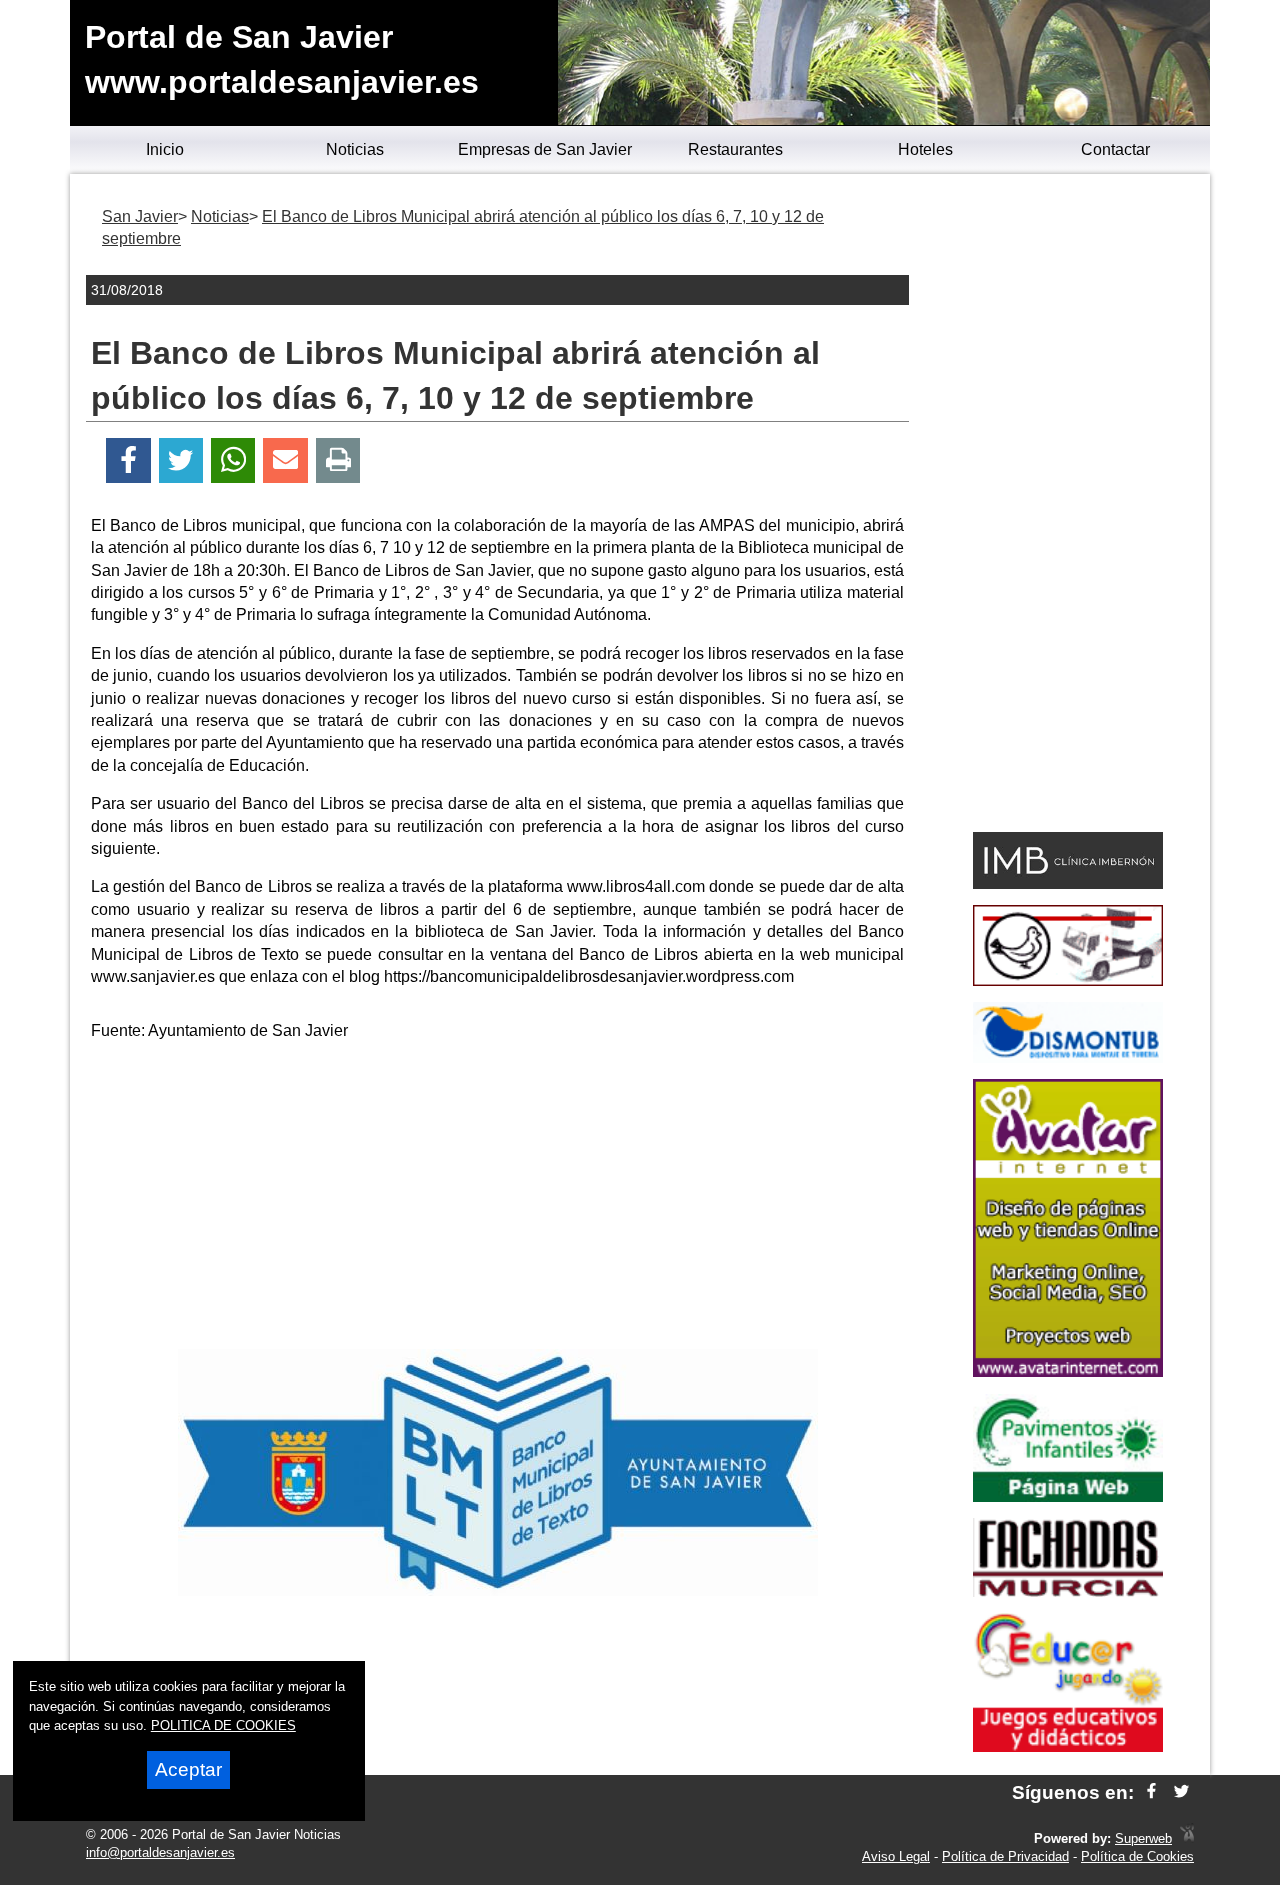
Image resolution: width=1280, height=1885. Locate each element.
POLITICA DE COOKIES (223, 1725)
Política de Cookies (1137, 1856)
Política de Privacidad (1005, 1856)
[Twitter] (181, 460)
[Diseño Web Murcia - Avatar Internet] (1187, 1838)
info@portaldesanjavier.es (160, 1852)
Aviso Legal (896, 1856)
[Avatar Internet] (1068, 1371)
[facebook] (1151, 1792)
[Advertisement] (498, 1199)
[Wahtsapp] (233, 460)
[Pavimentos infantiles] (1068, 1496)
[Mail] (285, 460)
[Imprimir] (338, 460)
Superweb (1143, 1838)
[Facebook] (128, 460)
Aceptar (188, 1769)
